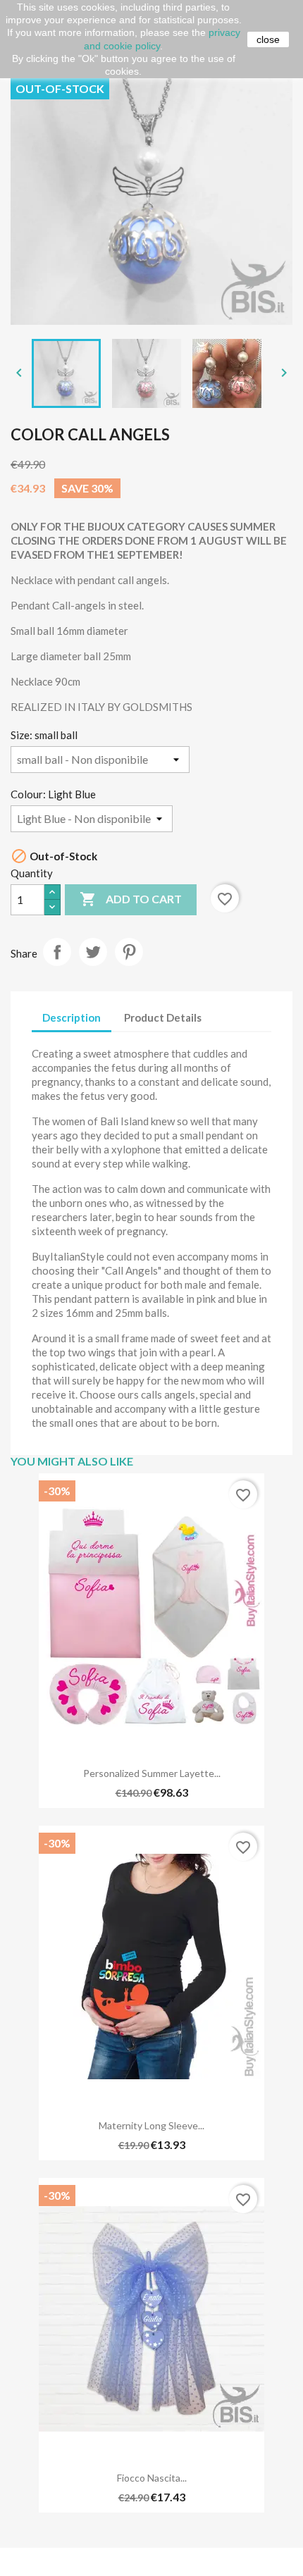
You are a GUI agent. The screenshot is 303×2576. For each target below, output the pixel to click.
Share (57, 952)
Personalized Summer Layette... (152, 1773)
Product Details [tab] (163, 1017)
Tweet (93, 952)
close (268, 39)
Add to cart (131, 899)
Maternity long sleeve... (151, 2125)
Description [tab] (72, 1017)
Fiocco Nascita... (152, 2478)
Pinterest (129, 952)
